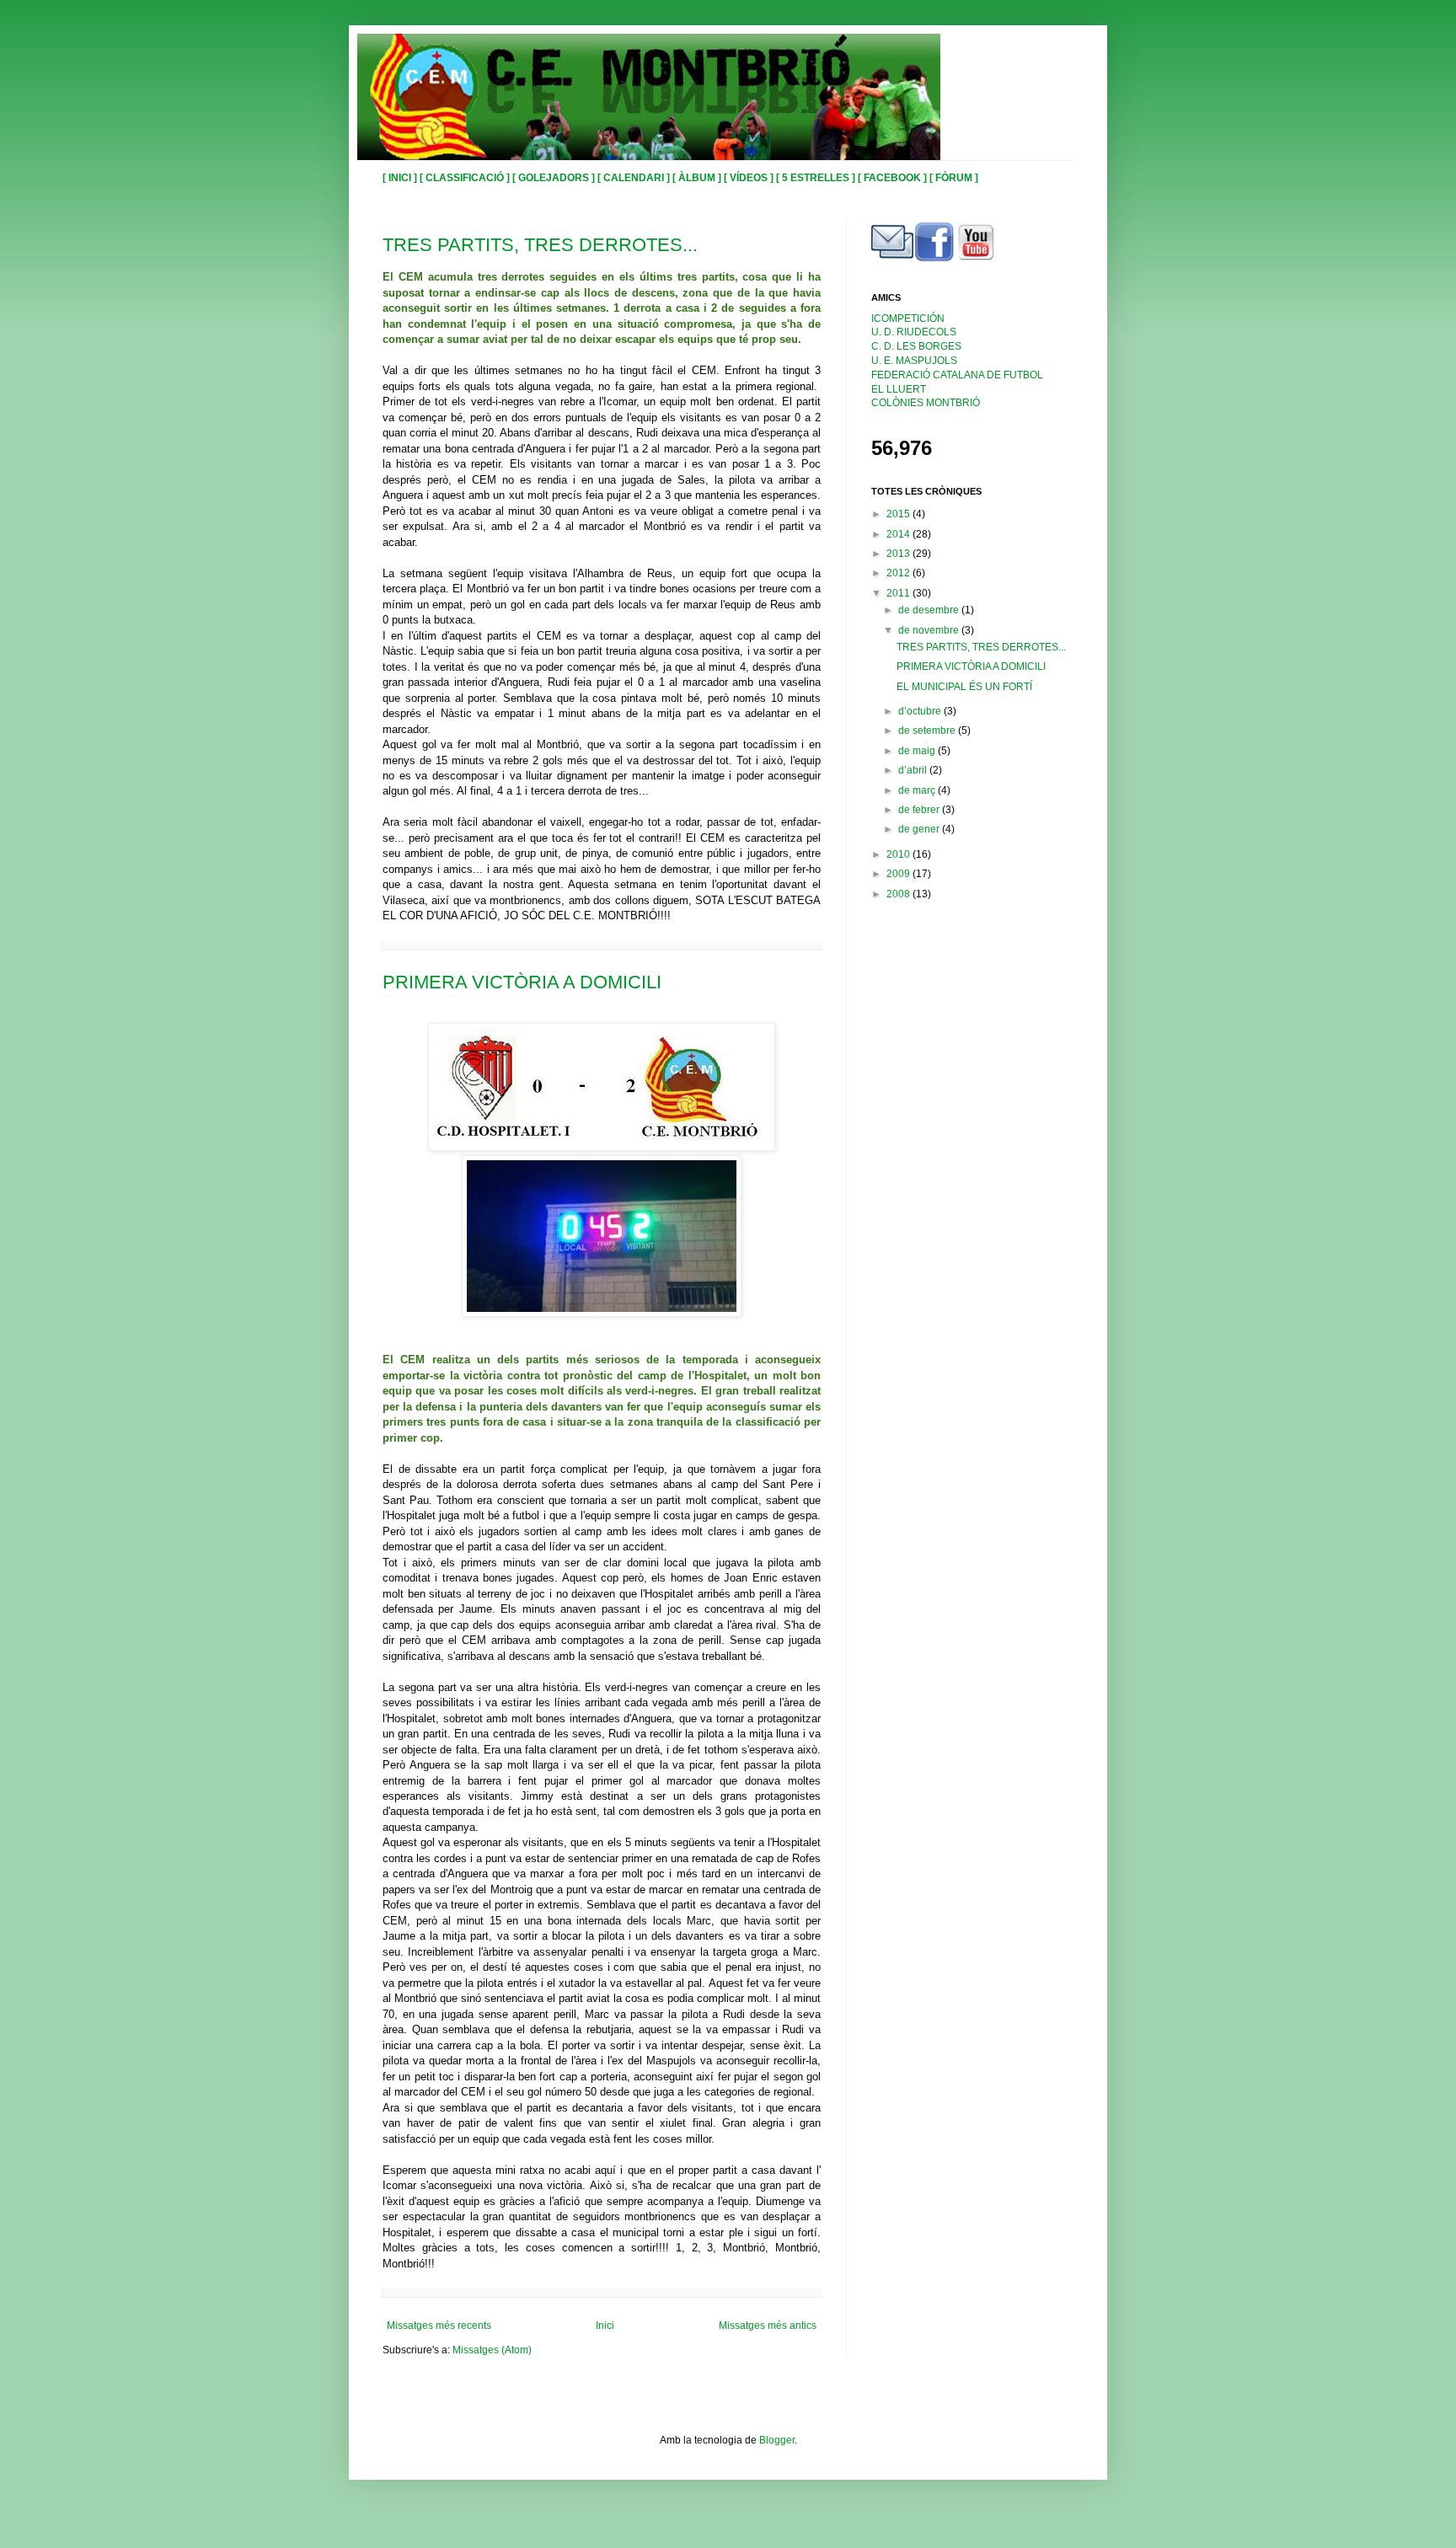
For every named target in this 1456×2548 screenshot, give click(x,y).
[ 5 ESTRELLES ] (817, 178)
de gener (920, 829)
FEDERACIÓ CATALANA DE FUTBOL (957, 375)
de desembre (930, 610)
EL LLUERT (899, 389)
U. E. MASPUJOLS (914, 361)
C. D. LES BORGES (916, 346)
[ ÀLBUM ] (698, 178)
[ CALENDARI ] (635, 178)
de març (918, 790)
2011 (899, 593)
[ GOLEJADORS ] (555, 178)
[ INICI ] (401, 178)
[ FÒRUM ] (954, 178)
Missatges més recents (439, 2326)
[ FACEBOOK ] (894, 178)
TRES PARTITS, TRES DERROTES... (540, 245)
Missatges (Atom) (492, 2350)
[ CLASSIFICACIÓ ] (466, 178)
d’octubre (921, 711)
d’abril (914, 770)
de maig (918, 751)
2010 (899, 854)
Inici (605, 2326)
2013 (899, 554)
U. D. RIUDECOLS (914, 332)
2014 (899, 534)
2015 (899, 514)
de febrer (920, 810)
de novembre (930, 630)
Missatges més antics (768, 2326)
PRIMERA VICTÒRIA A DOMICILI (522, 982)
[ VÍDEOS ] (750, 178)
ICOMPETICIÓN (908, 318)
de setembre (928, 731)
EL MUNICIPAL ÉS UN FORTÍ (964, 687)
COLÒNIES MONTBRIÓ (926, 403)
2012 (899, 573)
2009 (899, 874)
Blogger (777, 2440)
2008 (899, 894)
